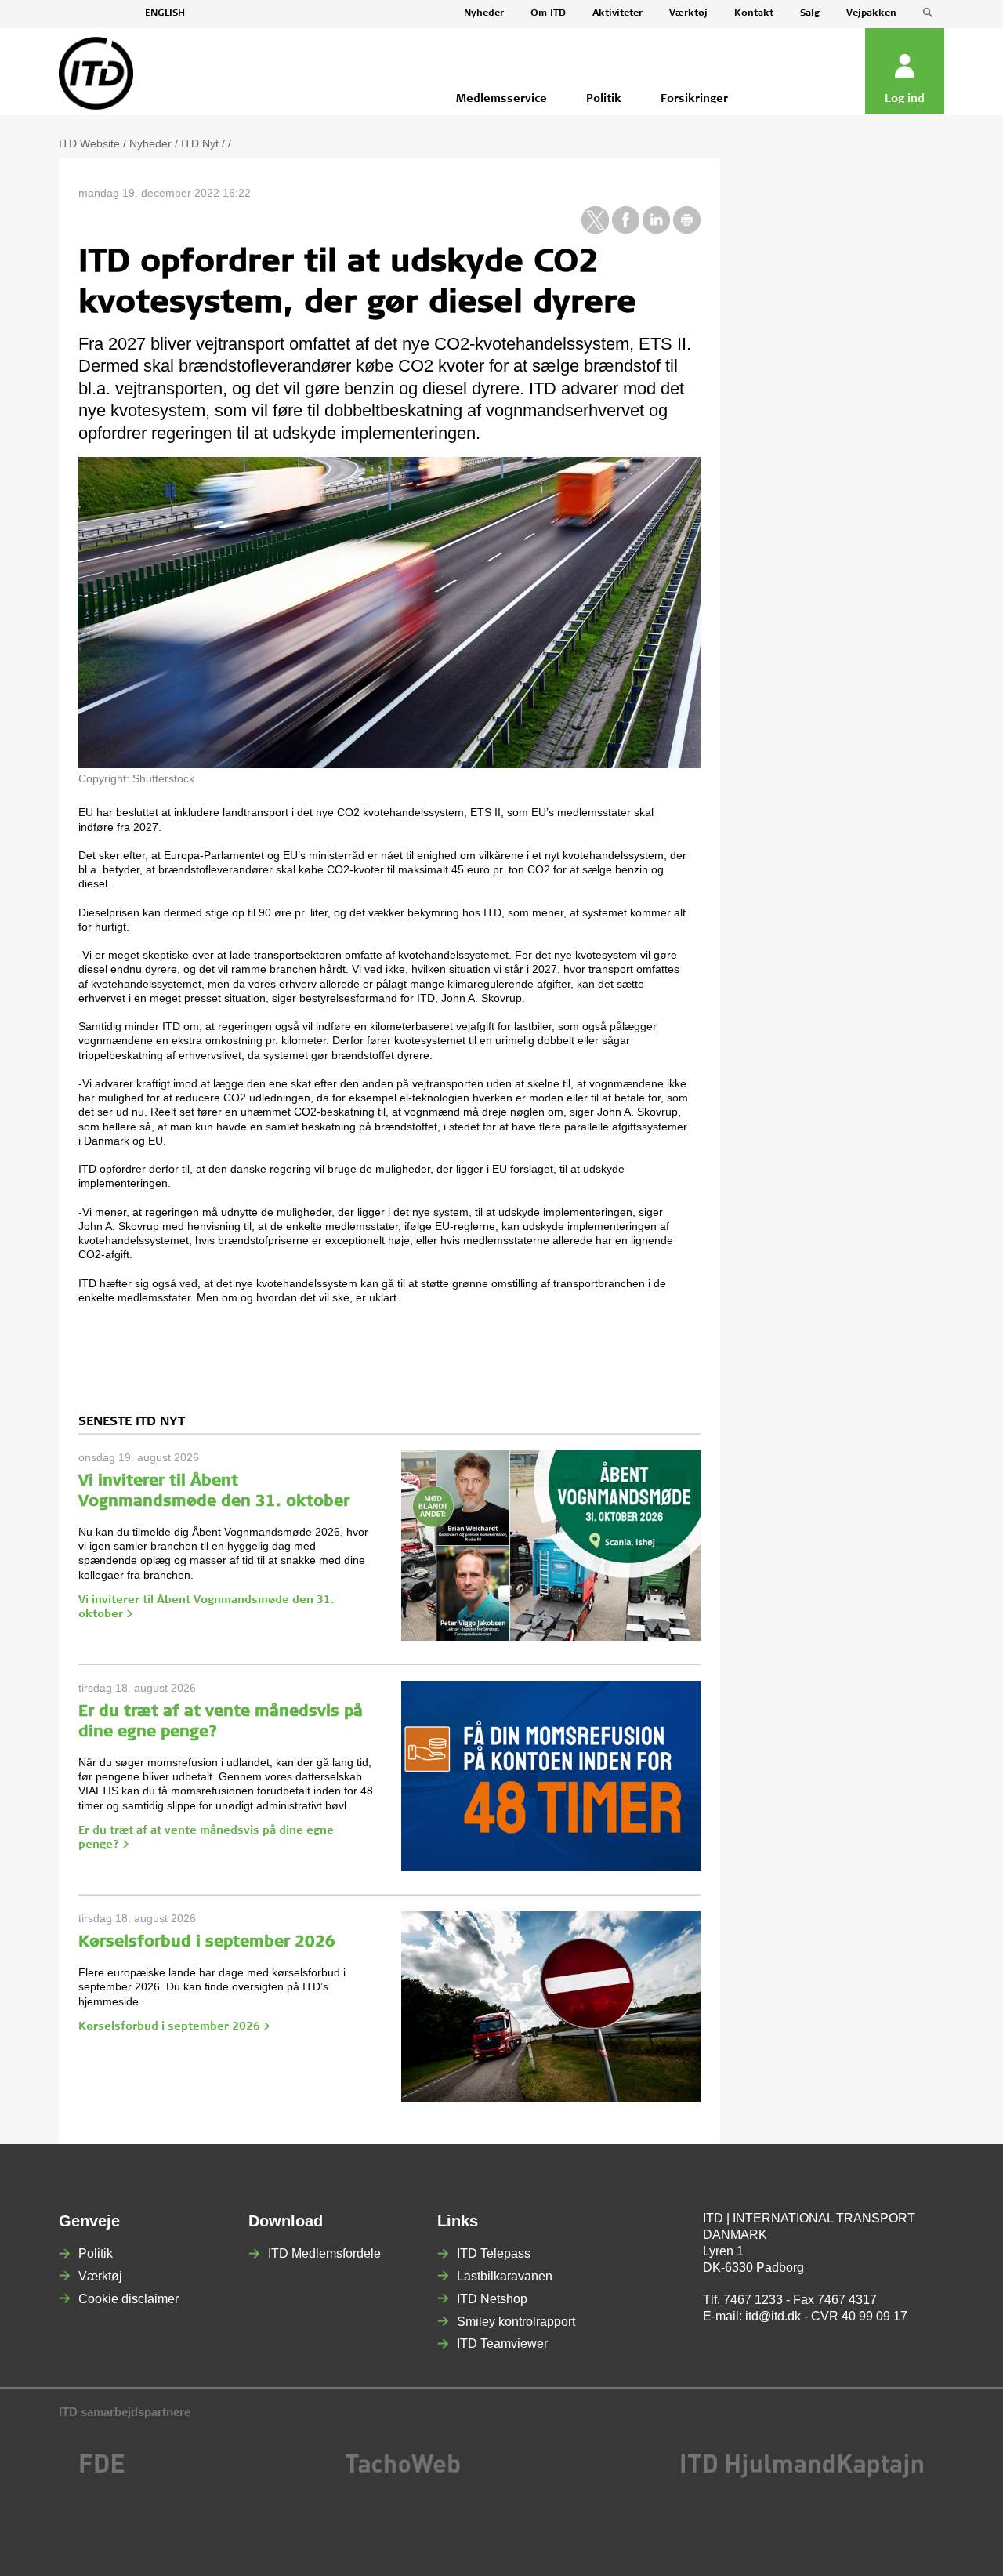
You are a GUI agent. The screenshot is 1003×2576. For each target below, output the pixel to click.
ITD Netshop (492, 2299)
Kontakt (754, 13)
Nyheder (484, 13)
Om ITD (548, 13)
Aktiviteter (617, 13)
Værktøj (688, 13)
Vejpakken (871, 13)
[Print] (687, 230)
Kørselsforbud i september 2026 (207, 1943)
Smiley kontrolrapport (516, 2322)
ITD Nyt (200, 143)
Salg (810, 13)
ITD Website (89, 143)
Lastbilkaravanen (505, 2276)
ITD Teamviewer (502, 2344)
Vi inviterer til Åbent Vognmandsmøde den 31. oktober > (206, 1608)
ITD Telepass (494, 2253)
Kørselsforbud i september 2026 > (174, 2027)
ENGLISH (165, 13)
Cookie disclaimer (129, 2299)
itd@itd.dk (773, 2316)
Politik (96, 2253)
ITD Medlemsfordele (324, 2253)
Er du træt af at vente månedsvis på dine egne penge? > (206, 1838)
